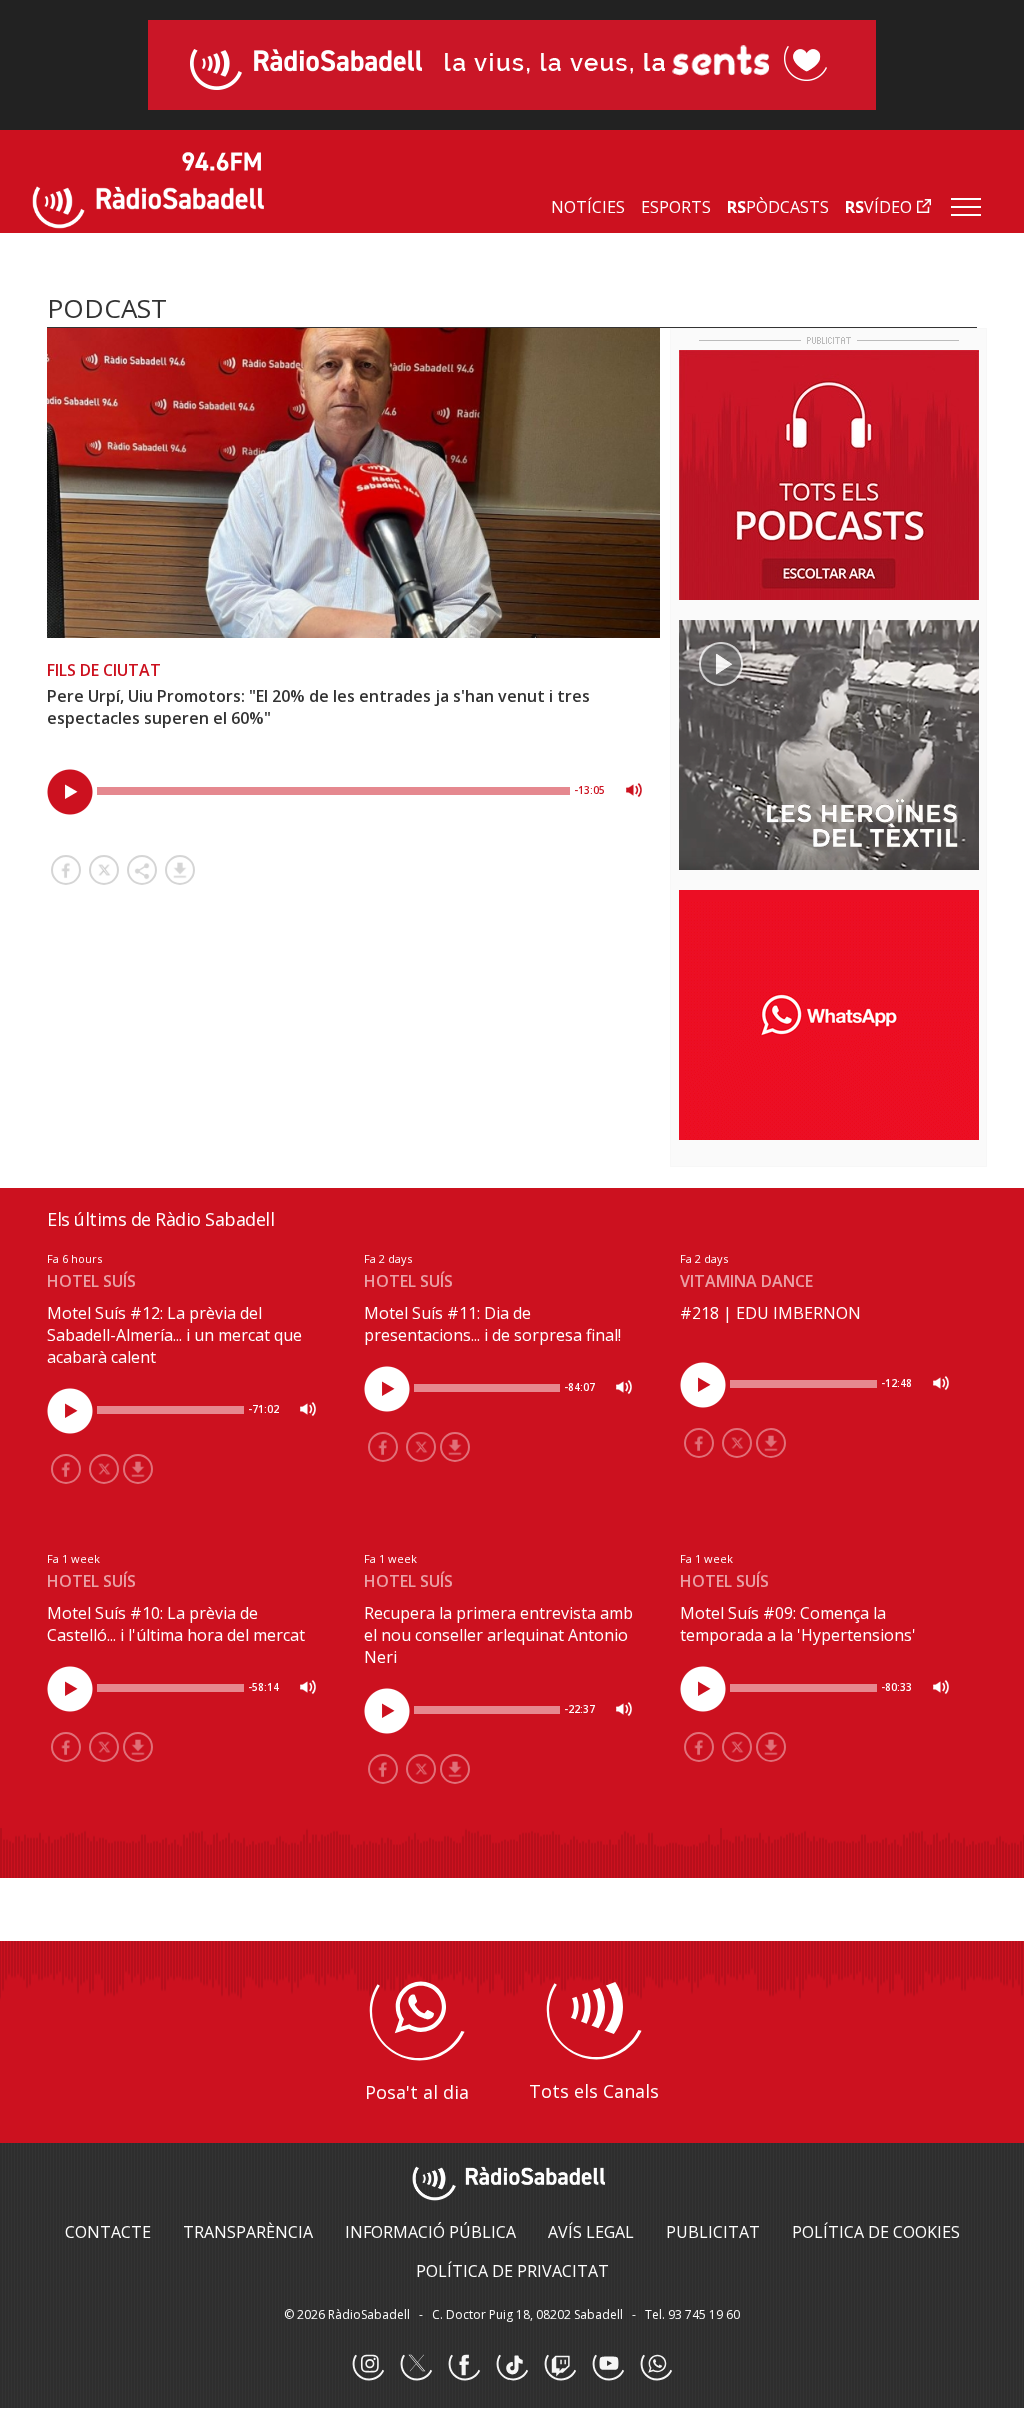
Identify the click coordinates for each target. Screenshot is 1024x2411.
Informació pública (430, 2232)
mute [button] (634, 790)
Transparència (248, 2232)
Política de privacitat (512, 2271)
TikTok (512, 2365)
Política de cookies (876, 2232)
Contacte (108, 2232)
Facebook (464, 2365)
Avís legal (591, 2232)
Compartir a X (104, 870)
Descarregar (180, 870)
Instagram (368, 2365)
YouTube (608, 2365)
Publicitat (713, 2232)
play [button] (70, 792)
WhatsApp (656, 2365)
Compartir (142, 870)
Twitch (560, 2365)
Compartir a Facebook (66, 870)
